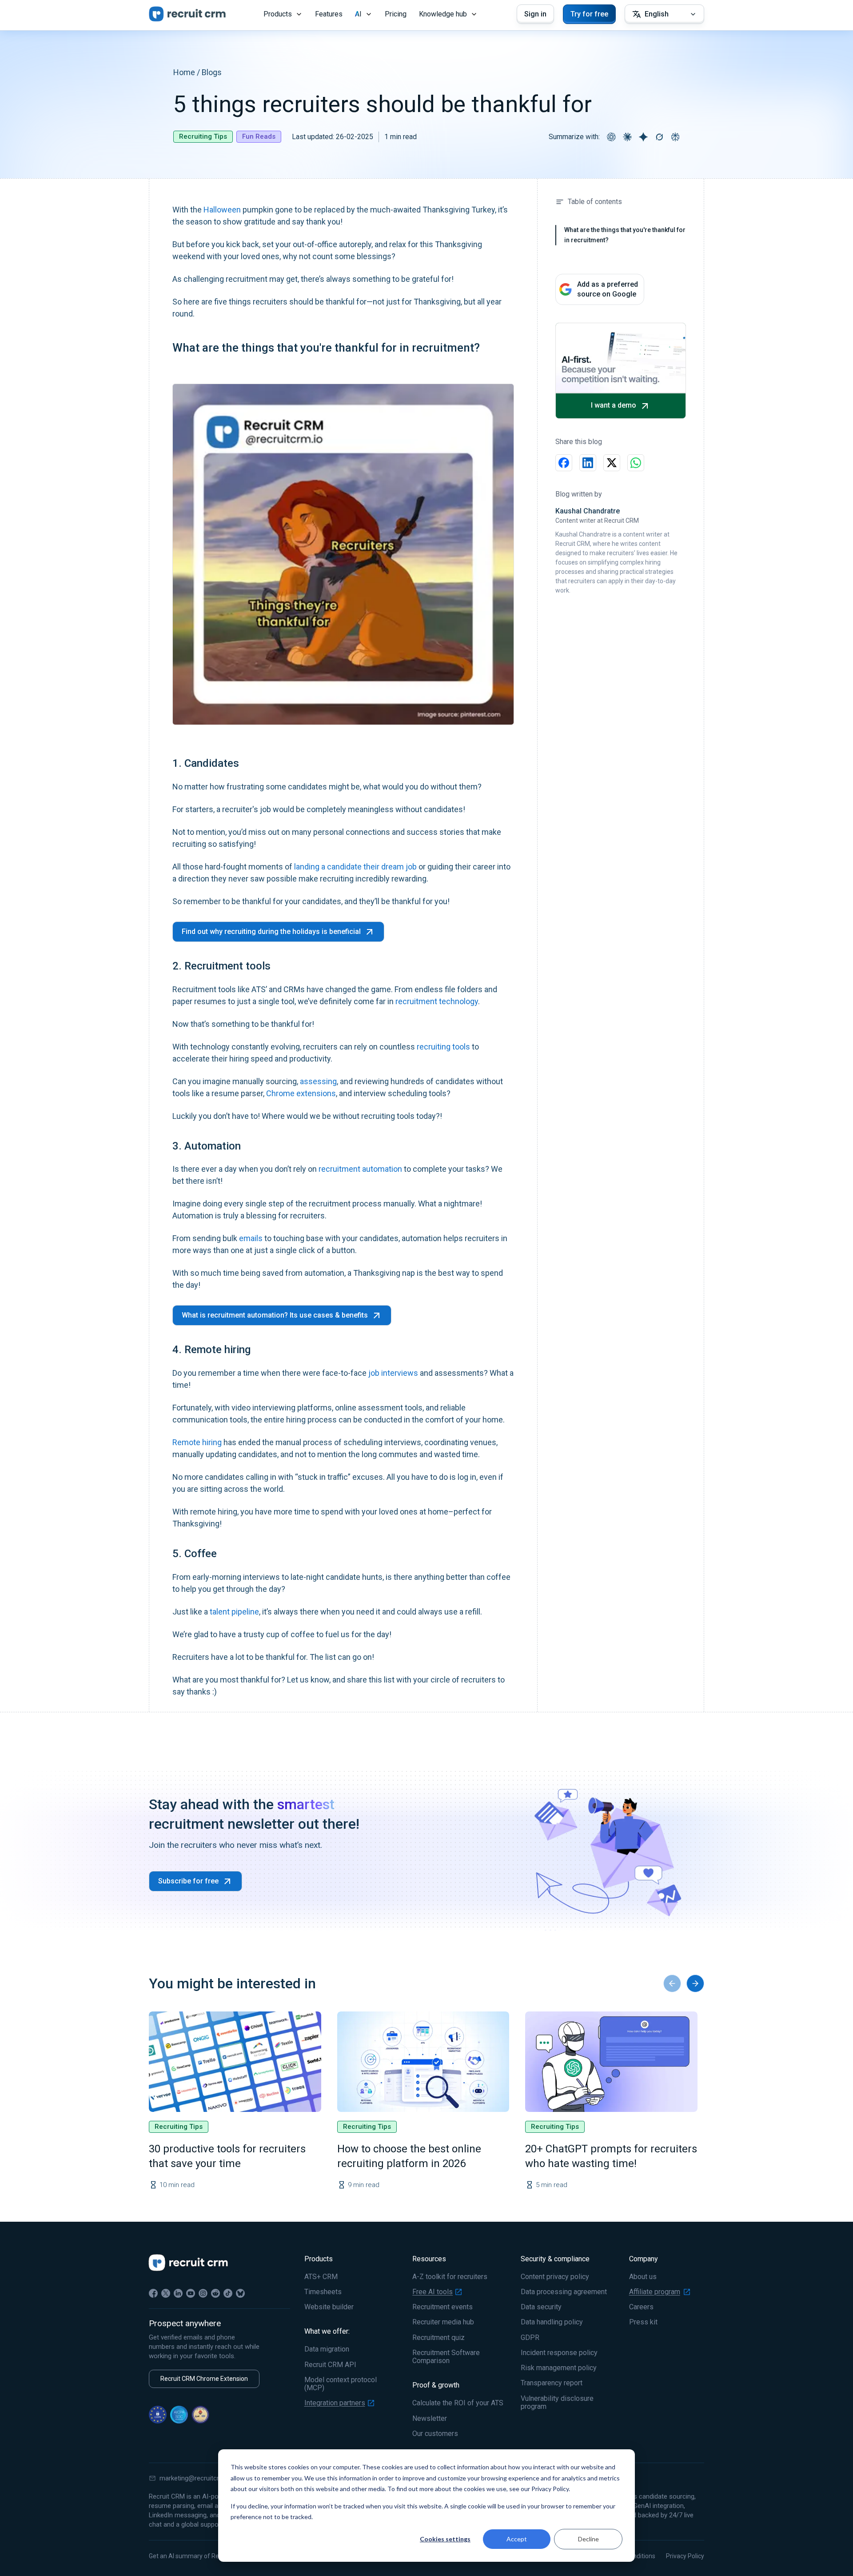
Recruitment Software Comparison (446, 2357)
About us (643, 2277)
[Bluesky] (240, 2293)
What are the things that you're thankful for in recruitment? (625, 235)
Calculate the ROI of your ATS (458, 2403)
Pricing (396, 14)
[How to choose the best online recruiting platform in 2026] (423, 2062)
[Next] (695, 1983)
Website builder (329, 2307)
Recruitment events (442, 2307)
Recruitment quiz (438, 2338)
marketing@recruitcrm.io (195, 2478)
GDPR (530, 2338)
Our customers (435, 2434)
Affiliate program (655, 2292)
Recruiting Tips (203, 136)
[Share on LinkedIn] (588, 463)
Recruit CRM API (330, 2365)
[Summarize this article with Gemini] (643, 137)
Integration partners (335, 2403)
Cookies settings (445, 2539)
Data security (541, 2307)
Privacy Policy (685, 2556)
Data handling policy (552, 2322)
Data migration (327, 2349)
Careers (641, 2307)
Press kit (643, 2322)
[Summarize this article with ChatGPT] (611, 137)
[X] (166, 2293)
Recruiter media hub (443, 2322)
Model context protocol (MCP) (341, 2384)
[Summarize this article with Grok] (659, 137)
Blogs (212, 72)
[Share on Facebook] (564, 463)
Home (184, 72)
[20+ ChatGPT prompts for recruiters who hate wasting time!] (611, 2062)
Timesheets (323, 2292)
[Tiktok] (228, 2293)
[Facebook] (153, 2293)
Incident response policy (559, 2353)
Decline (588, 2539)
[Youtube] (191, 2293)
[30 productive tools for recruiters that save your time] (235, 2062)
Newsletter (430, 2419)
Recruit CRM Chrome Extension (204, 2379)
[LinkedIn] (178, 2293)
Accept (517, 2539)
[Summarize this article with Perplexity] (675, 137)
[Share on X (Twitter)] (612, 463)
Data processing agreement (564, 2292)
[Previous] (672, 1983)
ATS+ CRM (321, 2277)
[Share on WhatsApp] (636, 463)
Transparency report (552, 2383)
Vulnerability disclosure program (557, 2403)
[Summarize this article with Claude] (627, 137)
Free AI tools (432, 2292)
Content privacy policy (555, 2277)
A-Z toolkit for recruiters (450, 2277)
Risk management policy (559, 2368)
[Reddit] (215, 2293)
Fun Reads (259, 136)
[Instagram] (203, 2293)
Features (329, 14)
